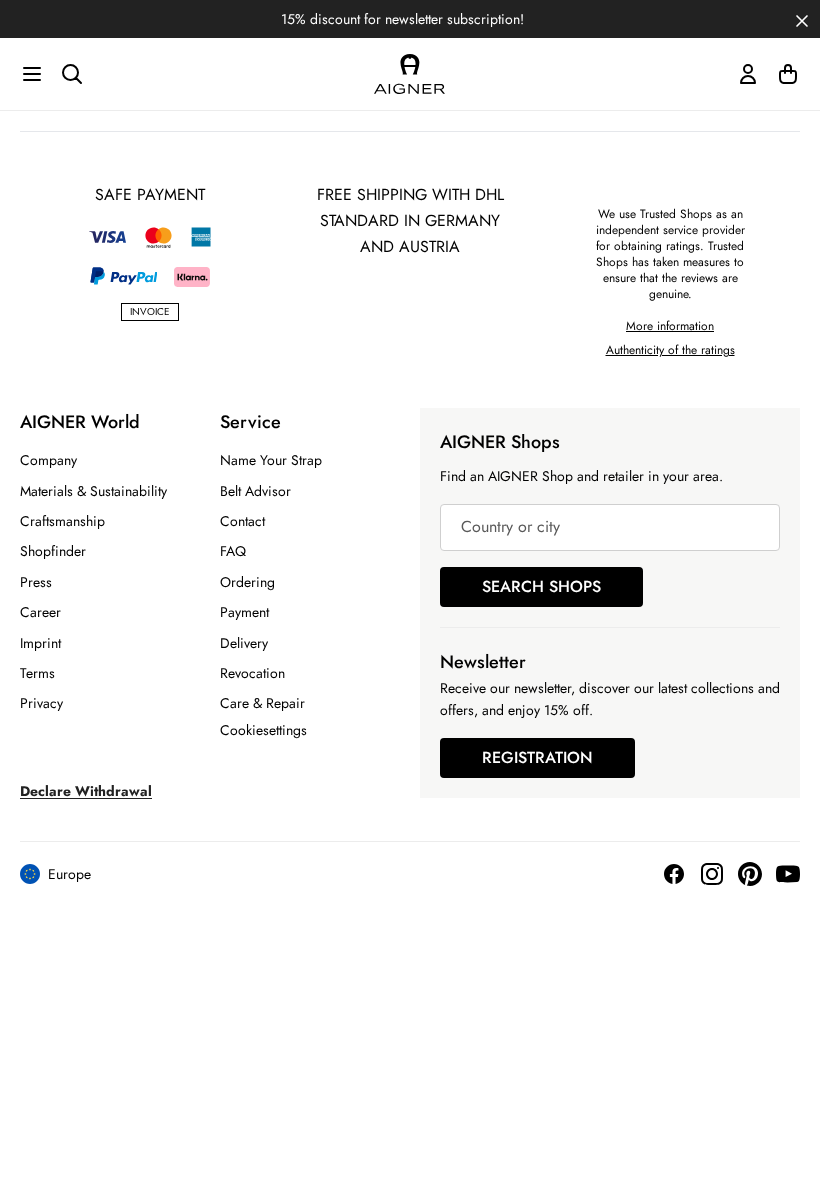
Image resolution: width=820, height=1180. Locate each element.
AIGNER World (80, 422)
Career (40, 612)
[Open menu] (32, 74)
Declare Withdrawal (86, 791)
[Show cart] (788, 74)
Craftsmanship (62, 521)
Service (250, 422)
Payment (244, 612)
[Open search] (72, 74)
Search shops (541, 586)
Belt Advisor (255, 491)
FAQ (233, 551)
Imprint (40, 643)
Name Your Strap (271, 460)
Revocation (252, 673)
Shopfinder (53, 551)
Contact (242, 521)
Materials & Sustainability (93, 491)
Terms (37, 673)
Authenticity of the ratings (670, 350)
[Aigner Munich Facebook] (674, 874)
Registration (537, 757)
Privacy (41, 703)
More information (670, 326)
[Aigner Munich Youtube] (788, 874)
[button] (802, 19)
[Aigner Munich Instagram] (712, 874)
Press (36, 582)
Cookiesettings (263, 730)
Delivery (244, 643)
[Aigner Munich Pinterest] (750, 874)
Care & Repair (262, 703)
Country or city (510, 527)
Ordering (247, 582)
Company (48, 460)
